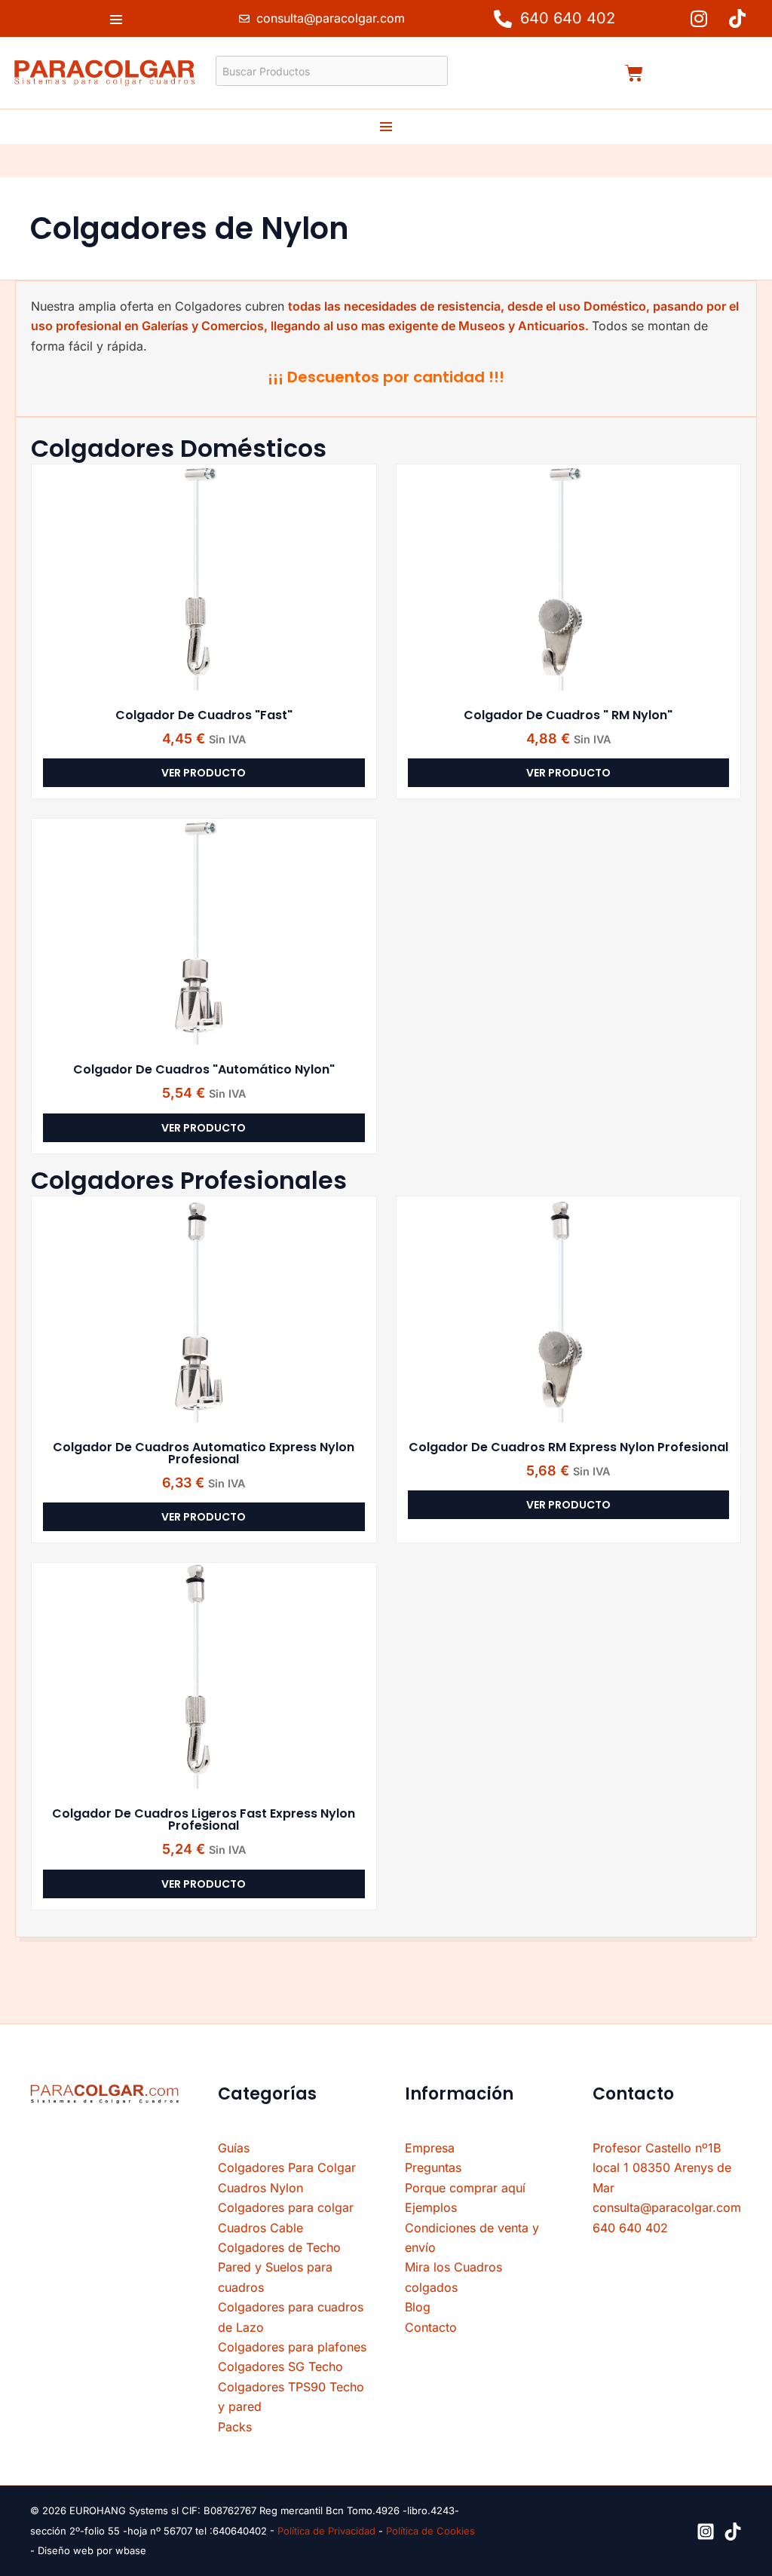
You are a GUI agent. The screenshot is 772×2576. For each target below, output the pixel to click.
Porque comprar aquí (465, 2188)
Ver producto (204, 773)
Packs (235, 2427)
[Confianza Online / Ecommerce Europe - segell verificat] (105, 2163)
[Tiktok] (733, 2532)
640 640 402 (630, 2228)
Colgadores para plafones (292, 2347)
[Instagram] (706, 2532)
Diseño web (67, 2550)
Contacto (431, 2327)
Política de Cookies (430, 2531)
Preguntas (433, 2167)
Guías (234, 2148)
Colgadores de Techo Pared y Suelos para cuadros (279, 2267)
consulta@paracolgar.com (667, 2207)
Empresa (430, 2148)
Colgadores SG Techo (280, 2366)
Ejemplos (431, 2207)
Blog (418, 2307)
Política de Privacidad (326, 2531)
